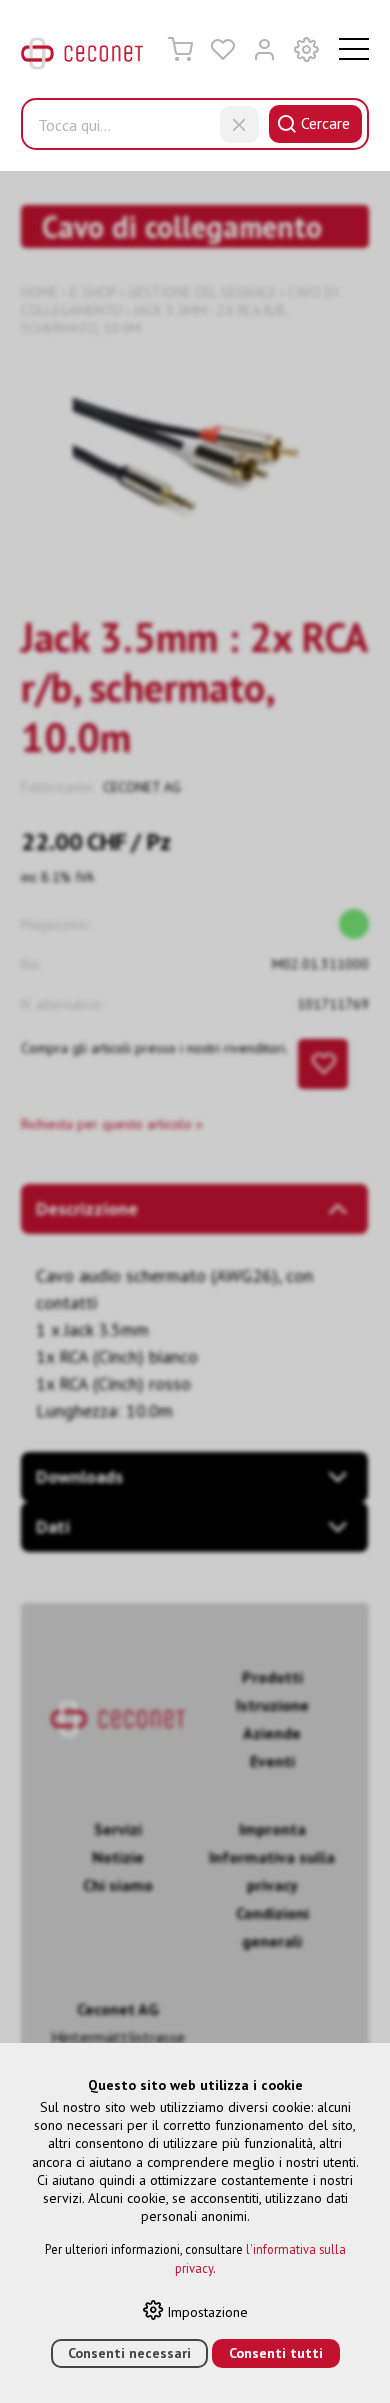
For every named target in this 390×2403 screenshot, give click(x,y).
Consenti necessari (129, 2353)
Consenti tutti (276, 2353)
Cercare (325, 123)
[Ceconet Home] (82, 58)
